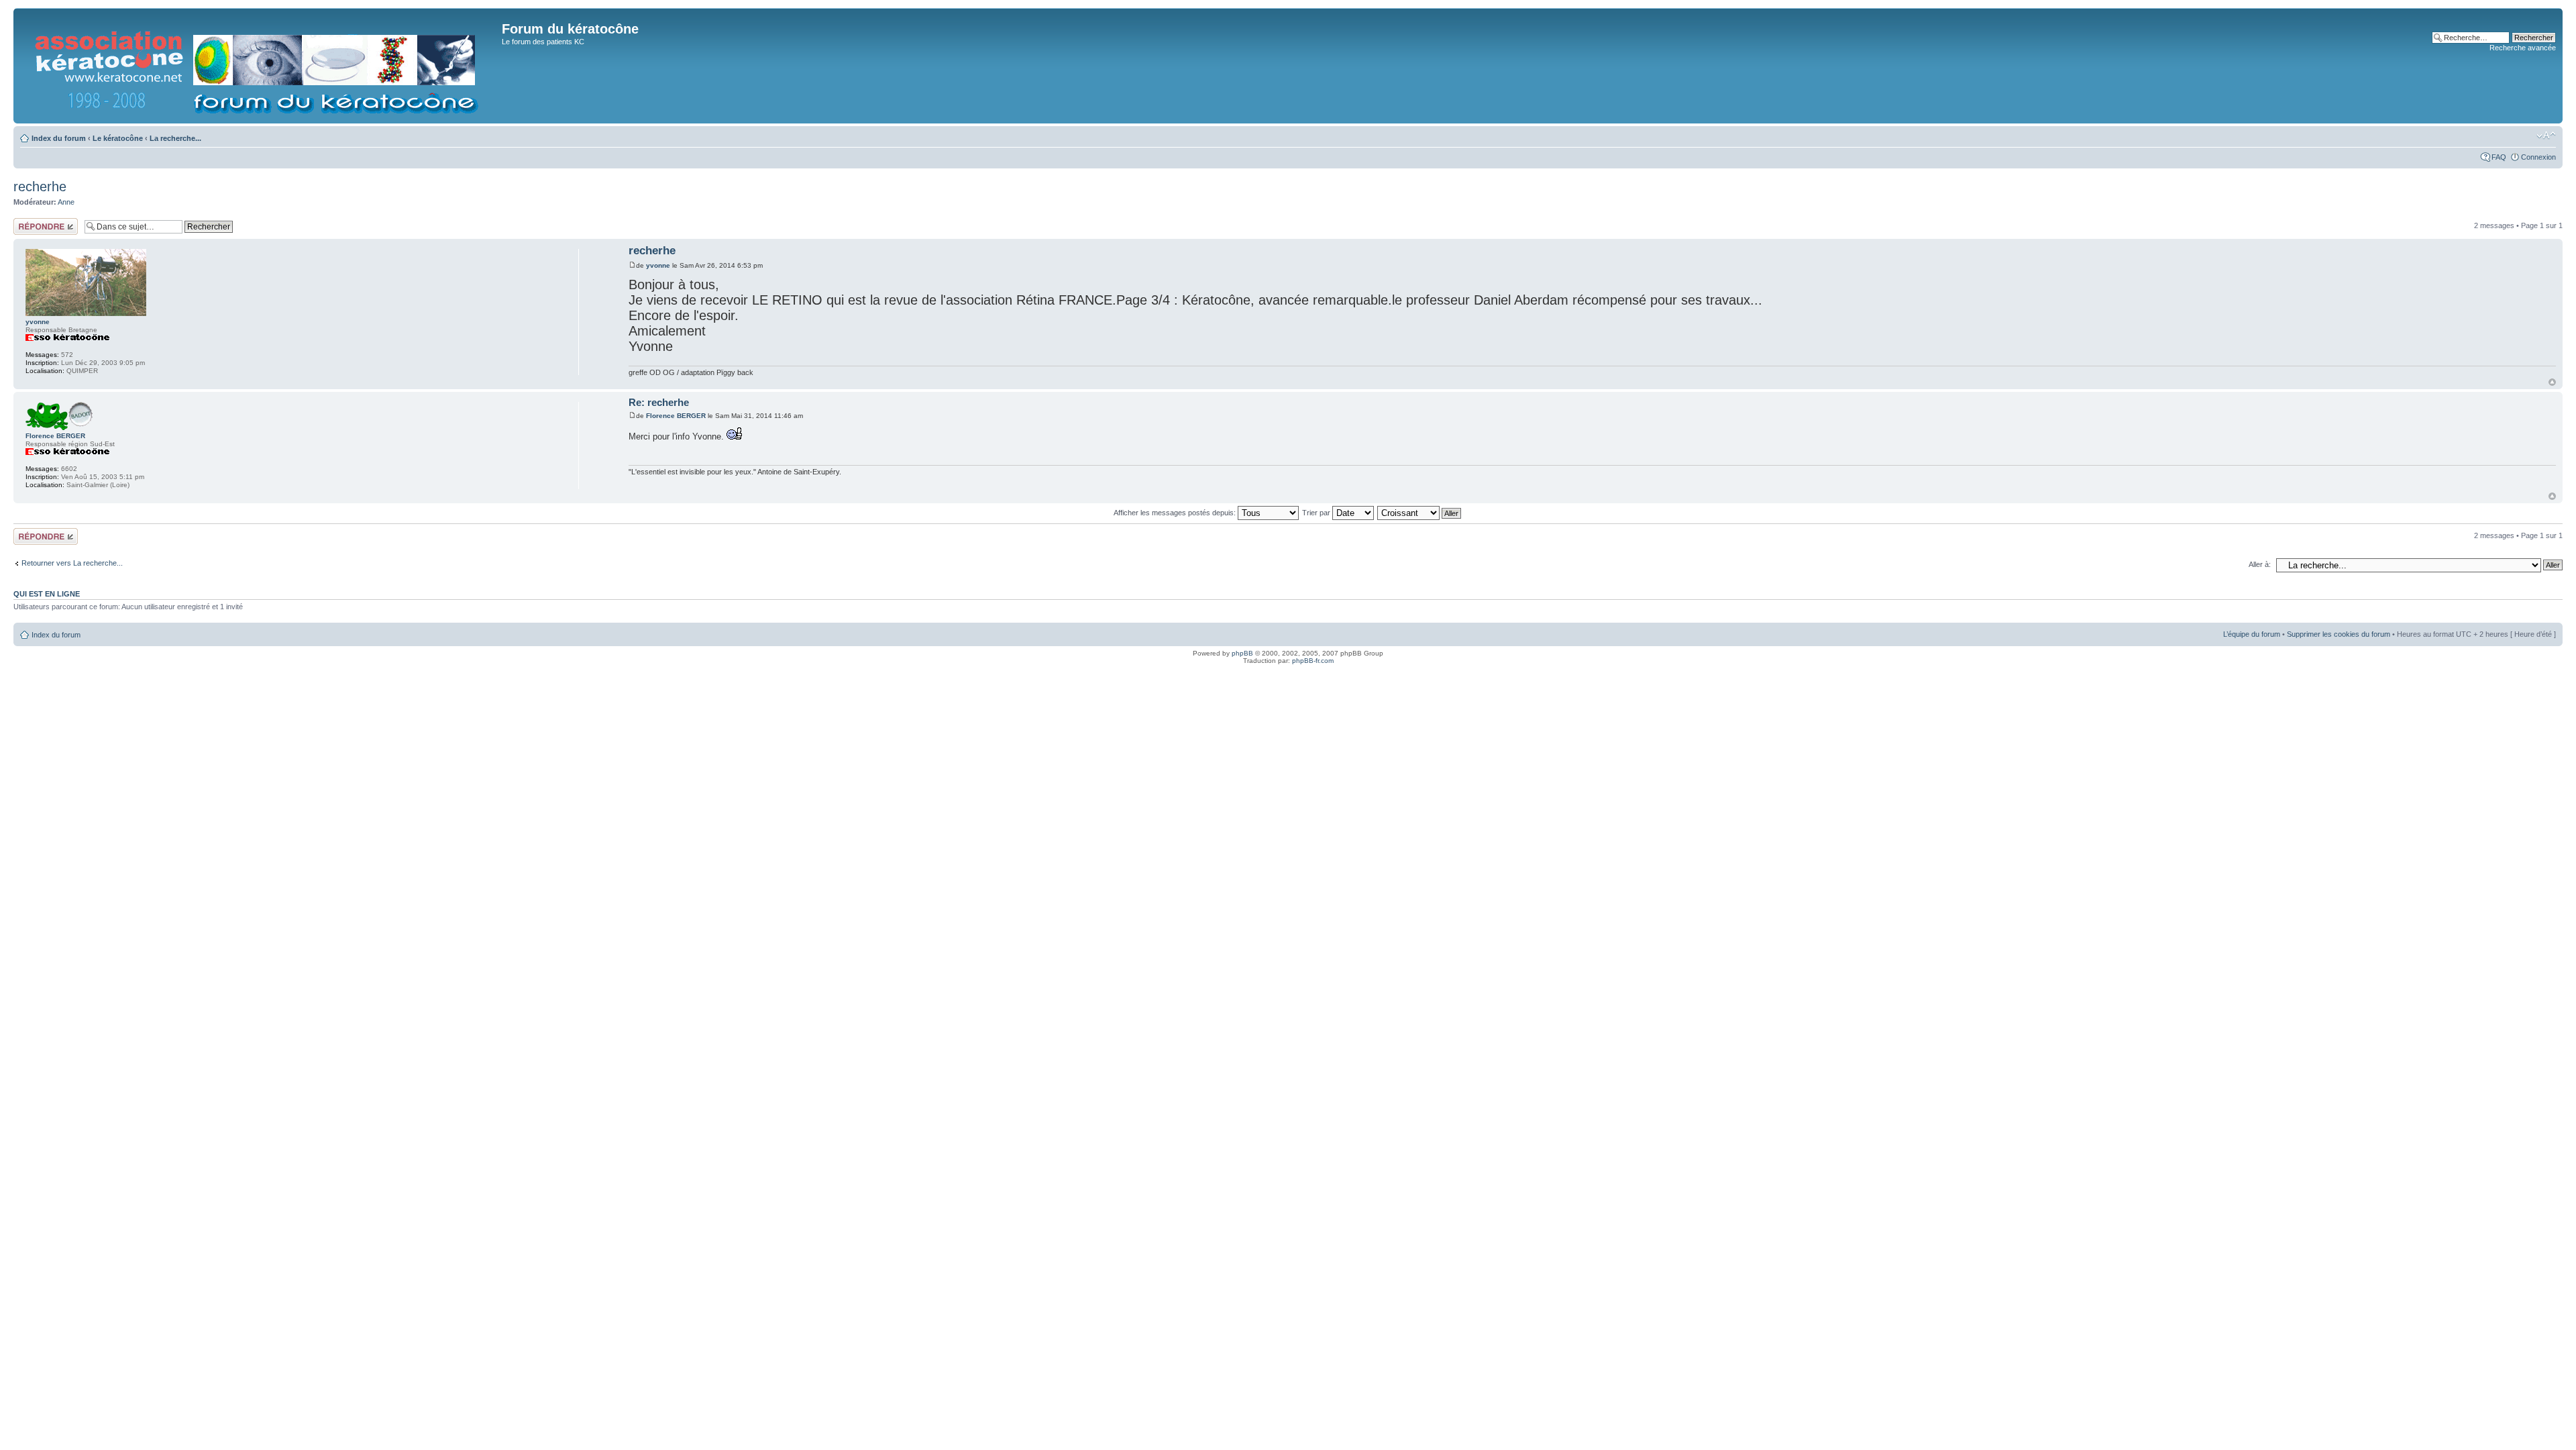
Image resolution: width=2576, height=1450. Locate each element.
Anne (66, 202)
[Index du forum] (259, 66)
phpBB (1242, 653)
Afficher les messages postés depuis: (1176, 513)
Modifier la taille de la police (2546, 136)
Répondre (30, 222)
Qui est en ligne (47, 594)
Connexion (2538, 157)
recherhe (40, 187)
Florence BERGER (676, 416)
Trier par (1317, 513)
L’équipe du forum (2252, 634)
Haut (2552, 382)
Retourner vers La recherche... (72, 563)
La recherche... (175, 138)
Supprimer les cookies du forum (2339, 634)
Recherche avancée (2523, 48)
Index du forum (59, 138)
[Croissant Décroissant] (1420, 513)
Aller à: (2260, 564)
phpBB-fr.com (1313, 661)
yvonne (658, 265)
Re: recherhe (659, 402)
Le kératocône (118, 138)
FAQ (2499, 157)
